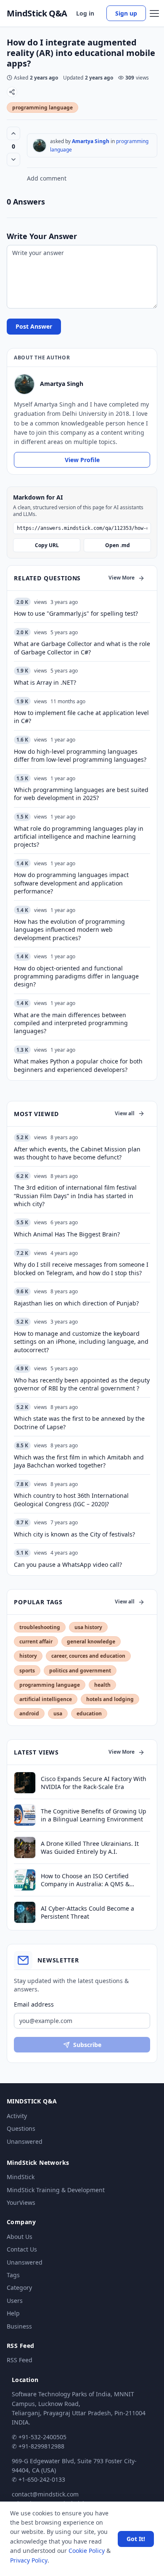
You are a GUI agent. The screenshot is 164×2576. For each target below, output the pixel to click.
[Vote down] (13, 160)
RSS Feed (20, 2360)
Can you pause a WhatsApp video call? (68, 1564)
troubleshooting (40, 1627)
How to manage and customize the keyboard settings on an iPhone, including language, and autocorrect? (81, 1342)
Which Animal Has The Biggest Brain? (67, 1234)
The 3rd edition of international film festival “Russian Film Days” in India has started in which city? (75, 1196)
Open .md (118, 545)
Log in (85, 13)
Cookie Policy (87, 2551)
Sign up (126, 13)
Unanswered (25, 2141)
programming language (42, 108)
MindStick (21, 2177)
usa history (88, 1627)
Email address (34, 2004)
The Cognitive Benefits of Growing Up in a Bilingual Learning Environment (94, 1815)
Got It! (136, 2539)
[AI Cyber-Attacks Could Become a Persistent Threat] (25, 1912)
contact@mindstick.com (45, 2494)
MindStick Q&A (37, 13)
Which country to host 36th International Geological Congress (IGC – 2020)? (71, 1499)
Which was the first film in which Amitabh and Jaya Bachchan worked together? (79, 1461)
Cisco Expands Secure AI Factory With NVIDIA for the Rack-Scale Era (94, 1783)
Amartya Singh (91, 141)
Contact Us (22, 2249)
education (89, 1713)
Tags (13, 2275)
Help (13, 2313)
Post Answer (34, 326)
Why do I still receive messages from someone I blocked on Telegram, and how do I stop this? (81, 1268)
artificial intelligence (46, 1699)
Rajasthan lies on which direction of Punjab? (76, 1303)
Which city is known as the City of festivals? (74, 1534)
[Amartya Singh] (40, 146)
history (28, 1656)
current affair (36, 1642)
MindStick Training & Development (56, 2190)
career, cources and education (88, 1656)
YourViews (21, 2202)
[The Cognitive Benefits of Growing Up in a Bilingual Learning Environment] (25, 1815)
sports (27, 1671)
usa (58, 1713)
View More (122, 578)
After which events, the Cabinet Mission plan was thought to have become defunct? (77, 1153)
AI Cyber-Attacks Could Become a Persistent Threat (87, 1912)
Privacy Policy (29, 2560)
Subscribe (87, 2045)
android (29, 1713)
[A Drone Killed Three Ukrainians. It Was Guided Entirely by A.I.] (25, 1848)
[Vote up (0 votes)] (13, 133)
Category (19, 2288)
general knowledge (91, 1642)
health (102, 1685)
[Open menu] (154, 13)
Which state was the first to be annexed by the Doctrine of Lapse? (79, 1422)
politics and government (80, 1671)
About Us (20, 2237)
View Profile (82, 460)
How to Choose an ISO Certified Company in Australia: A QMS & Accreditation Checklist (85, 1880)
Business (19, 2326)
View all (125, 1113)
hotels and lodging (110, 1699)
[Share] (12, 92)
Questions (21, 2128)
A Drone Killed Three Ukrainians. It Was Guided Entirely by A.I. (90, 1848)
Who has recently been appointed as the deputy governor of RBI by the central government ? (82, 1384)
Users (15, 2301)
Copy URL (47, 545)
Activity (17, 2116)
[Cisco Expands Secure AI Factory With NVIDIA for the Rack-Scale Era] (25, 1783)
